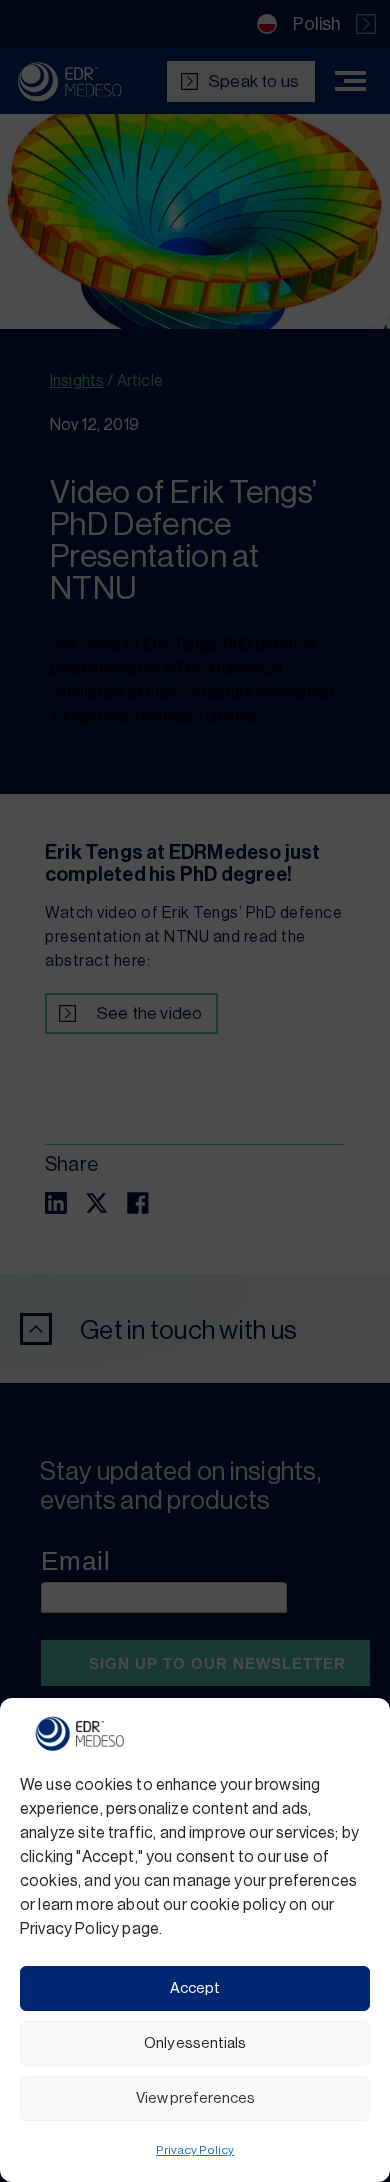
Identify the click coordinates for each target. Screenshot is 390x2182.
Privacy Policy (195, 2150)
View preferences (195, 2098)
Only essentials (195, 2043)
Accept (195, 1988)
